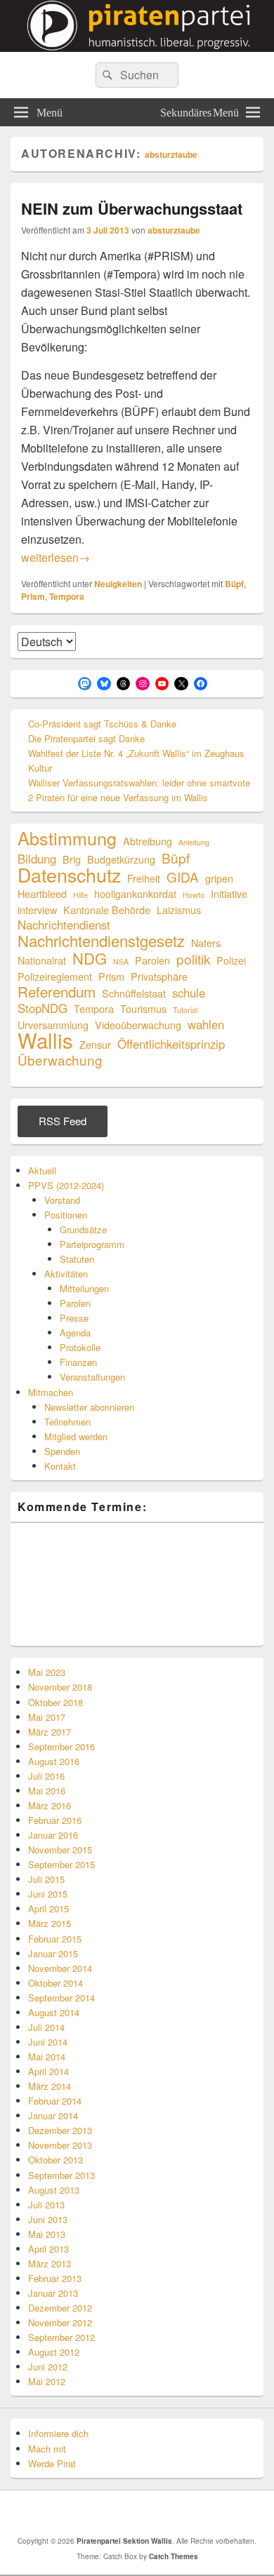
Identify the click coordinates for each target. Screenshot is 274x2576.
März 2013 (50, 2263)
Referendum (57, 992)
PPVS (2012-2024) (66, 1185)
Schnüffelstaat (134, 993)
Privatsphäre (159, 976)
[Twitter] (94, 2513)
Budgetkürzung (121, 859)
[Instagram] (218, 2513)
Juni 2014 (48, 2042)
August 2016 (54, 1761)
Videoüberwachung (138, 1025)
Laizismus (179, 910)
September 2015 (61, 1864)
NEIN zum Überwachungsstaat (132, 208)
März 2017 (50, 1732)
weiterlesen (56, 557)
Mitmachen (51, 1392)
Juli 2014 (46, 2027)
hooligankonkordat (135, 893)
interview (37, 910)
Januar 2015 (53, 1953)
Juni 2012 (48, 2367)
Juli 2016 (46, 1776)
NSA (121, 961)
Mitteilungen (84, 1288)
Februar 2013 (55, 2278)
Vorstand (62, 1200)
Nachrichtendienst (64, 925)
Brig (72, 859)
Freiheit (144, 878)
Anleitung (194, 842)
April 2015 (48, 1908)
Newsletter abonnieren (89, 1407)
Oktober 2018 (56, 1702)
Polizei (231, 960)
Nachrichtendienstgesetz (101, 940)
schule (189, 993)
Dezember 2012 (60, 2308)
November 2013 (60, 2145)
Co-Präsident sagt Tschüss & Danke (102, 724)
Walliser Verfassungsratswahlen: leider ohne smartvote (139, 783)
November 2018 (60, 1687)
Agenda (75, 1333)
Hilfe (80, 895)
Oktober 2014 (56, 1983)
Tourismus (143, 1008)
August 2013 (54, 2190)
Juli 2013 (46, 2205)
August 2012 (54, 2352)
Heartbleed (42, 893)
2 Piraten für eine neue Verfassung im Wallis (118, 797)
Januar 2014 (53, 2115)
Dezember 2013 (60, 2130)
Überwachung (60, 1060)
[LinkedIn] (125, 2513)
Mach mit (47, 2449)
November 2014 (60, 1968)
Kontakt (60, 1466)
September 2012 (61, 2337)
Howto (194, 895)
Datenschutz (69, 874)
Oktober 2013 (56, 2160)
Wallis (45, 1040)
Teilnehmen (67, 1422)
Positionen (66, 1215)
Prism (33, 596)
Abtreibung (148, 841)
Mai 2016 (47, 1791)
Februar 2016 (55, 1820)
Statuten (77, 1259)
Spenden (62, 1451)
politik (193, 959)
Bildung (37, 859)
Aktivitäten (66, 1274)
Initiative (229, 893)
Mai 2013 (47, 2234)
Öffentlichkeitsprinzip (171, 1044)
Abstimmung (67, 838)
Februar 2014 (55, 2101)
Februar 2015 (55, 1939)
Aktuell (42, 1170)
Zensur (95, 1044)
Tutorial (185, 1010)
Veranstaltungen (92, 1377)
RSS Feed (63, 1121)
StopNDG (43, 1008)
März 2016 (50, 1805)
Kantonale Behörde (107, 910)
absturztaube (171, 154)
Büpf (234, 584)
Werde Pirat (52, 2463)
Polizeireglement (55, 976)
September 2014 (61, 1998)
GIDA (183, 877)
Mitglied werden (76, 1436)
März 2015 (50, 1923)
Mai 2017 (47, 1717)
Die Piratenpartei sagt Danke (86, 738)
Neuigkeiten (118, 584)
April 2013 (48, 2249)
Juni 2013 (48, 2219)
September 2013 (61, 2175)
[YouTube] (156, 2513)
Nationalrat (42, 960)
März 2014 (50, 2086)
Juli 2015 (46, 1879)
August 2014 (54, 2012)
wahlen (206, 1025)
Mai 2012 (47, 2381)
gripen (219, 878)
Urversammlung (53, 1025)
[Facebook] (63, 2513)
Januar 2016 (53, 1835)
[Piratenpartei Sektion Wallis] (137, 47)
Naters (206, 942)
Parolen (152, 960)
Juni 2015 (48, 1894)
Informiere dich (58, 2433)
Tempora (67, 596)
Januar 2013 (53, 2293)
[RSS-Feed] (187, 2513)
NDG (90, 958)
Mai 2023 (47, 1672)
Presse (74, 1318)
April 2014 (48, 2071)
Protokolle (80, 1347)
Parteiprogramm (92, 1244)
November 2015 (60, 1850)
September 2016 (61, 1746)
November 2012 (60, 2322)
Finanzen (78, 1362)
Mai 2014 (47, 2057)
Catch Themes (174, 2556)
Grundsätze (83, 1229)
